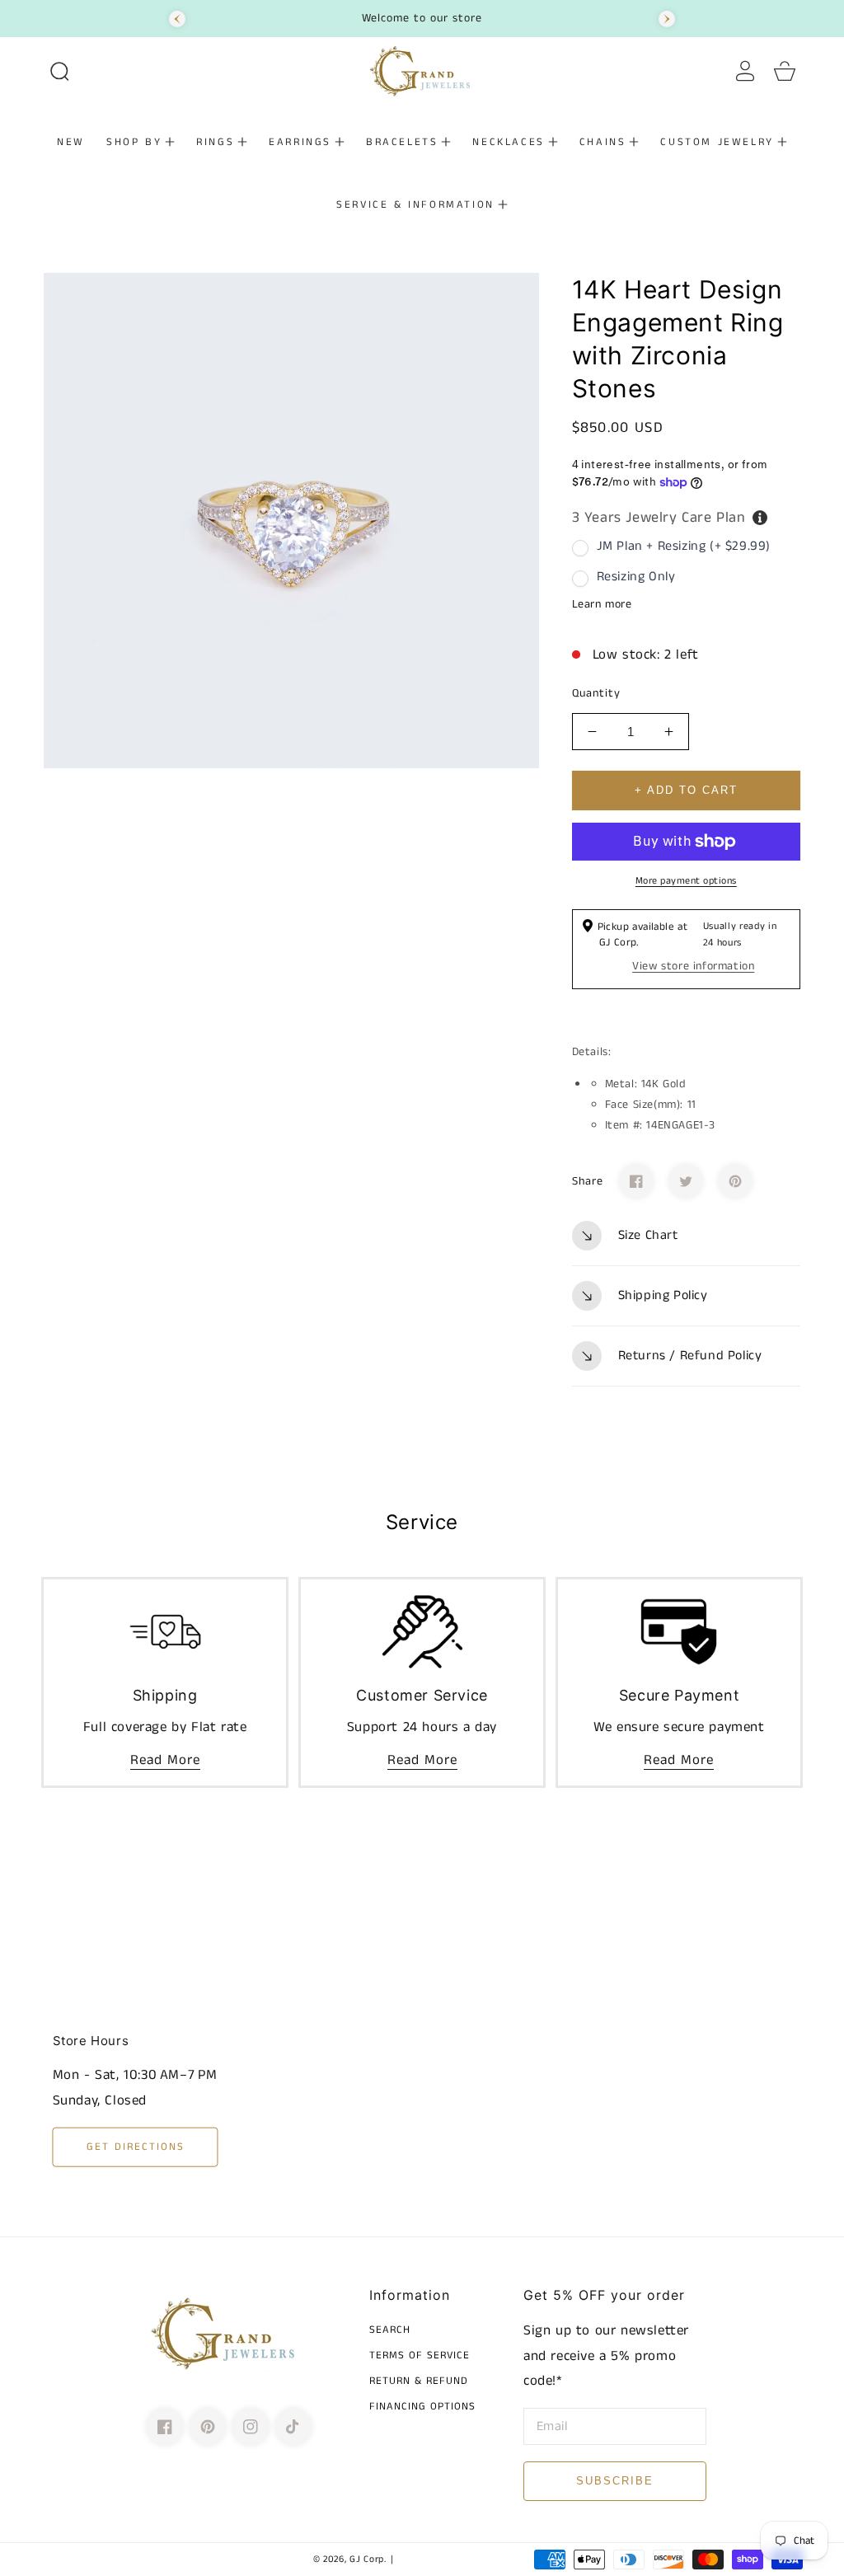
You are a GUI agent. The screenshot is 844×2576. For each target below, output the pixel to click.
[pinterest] (208, 2427)
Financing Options (422, 2407)
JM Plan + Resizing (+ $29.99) (684, 546)
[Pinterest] (735, 1181)
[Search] (59, 71)
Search (390, 2331)
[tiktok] (293, 2427)
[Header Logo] (422, 71)
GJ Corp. (368, 2560)
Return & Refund (419, 2382)
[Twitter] (686, 1181)
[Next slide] (667, 19)
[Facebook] (636, 1181)
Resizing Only (636, 577)
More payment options (686, 881)
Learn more (602, 604)
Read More (165, 1760)
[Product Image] (291, 521)
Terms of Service (420, 2356)
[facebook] (165, 2427)
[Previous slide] (177, 19)
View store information (693, 966)
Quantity (596, 693)
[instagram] (251, 2427)
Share (588, 1181)
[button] (59, 71)
